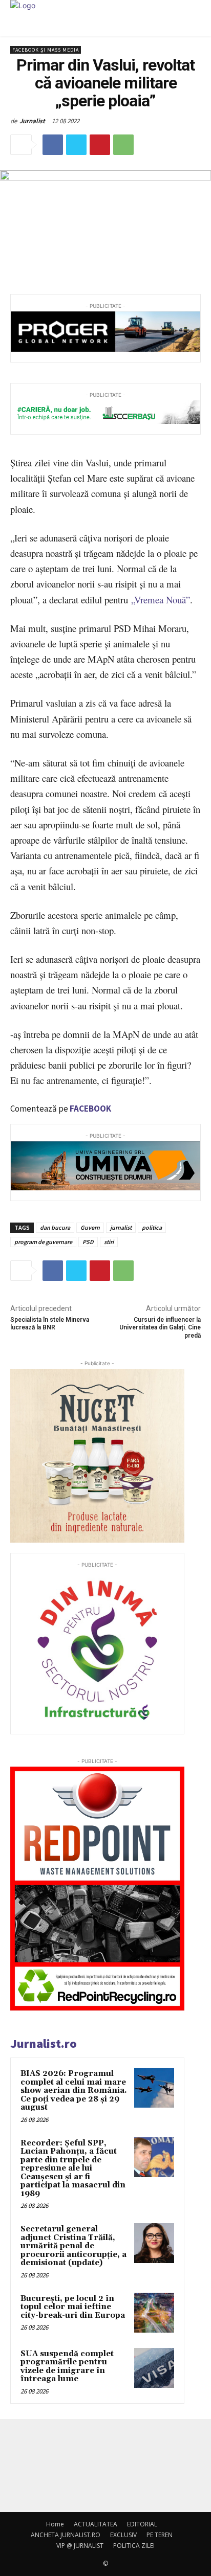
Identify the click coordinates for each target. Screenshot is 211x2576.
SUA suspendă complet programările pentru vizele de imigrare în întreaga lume (67, 2367)
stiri (109, 1242)
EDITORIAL (142, 2524)
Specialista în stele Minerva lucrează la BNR (50, 1324)
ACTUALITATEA (96, 2524)
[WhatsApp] (123, 145)
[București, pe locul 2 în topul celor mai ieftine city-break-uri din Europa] (154, 2313)
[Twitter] (76, 145)
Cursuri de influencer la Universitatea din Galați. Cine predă (160, 1328)
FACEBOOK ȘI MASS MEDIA (46, 50)
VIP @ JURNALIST (80, 2546)
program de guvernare (43, 1242)
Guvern (90, 1227)
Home (55, 2524)
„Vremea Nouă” (161, 600)
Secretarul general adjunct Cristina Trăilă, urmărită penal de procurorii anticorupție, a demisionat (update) (73, 2246)
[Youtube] (119, 2472)
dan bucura (55, 1227)
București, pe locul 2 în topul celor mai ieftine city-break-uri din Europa (73, 2307)
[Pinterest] (100, 145)
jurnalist (121, 1227)
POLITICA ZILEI (134, 2546)
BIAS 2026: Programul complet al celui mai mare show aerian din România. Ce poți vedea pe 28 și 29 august (74, 2091)
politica (152, 1227)
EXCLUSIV (123, 2535)
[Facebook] (53, 145)
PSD (88, 1242)
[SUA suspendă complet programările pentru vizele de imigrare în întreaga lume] (154, 2368)
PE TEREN (160, 2535)
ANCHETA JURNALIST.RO (66, 2535)
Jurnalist (32, 121)
